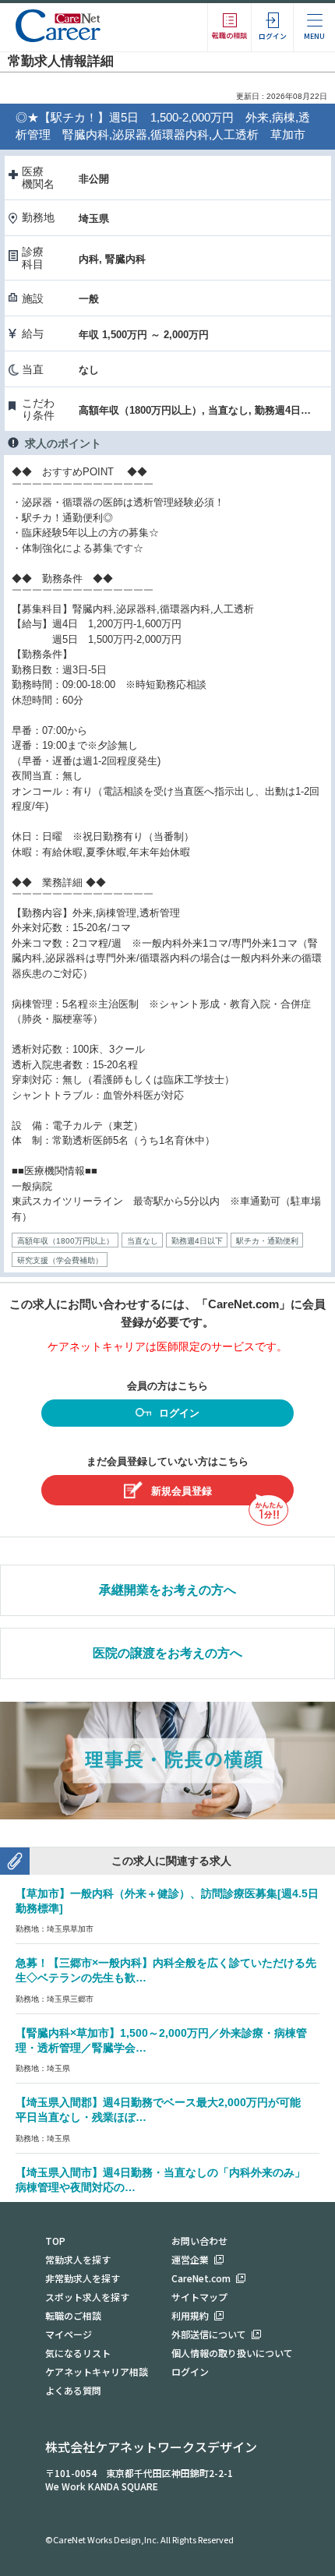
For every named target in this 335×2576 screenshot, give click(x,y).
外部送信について (209, 2334)
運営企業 (190, 2259)
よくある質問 (73, 2390)
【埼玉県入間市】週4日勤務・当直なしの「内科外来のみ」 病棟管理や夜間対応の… (166, 2180)
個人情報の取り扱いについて (232, 2353)
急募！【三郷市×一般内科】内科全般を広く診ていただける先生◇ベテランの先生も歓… (166, 1970)
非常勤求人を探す (83, 2278)
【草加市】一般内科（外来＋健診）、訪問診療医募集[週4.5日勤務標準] (167, 1901)
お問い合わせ (199, 2241)
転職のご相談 (73, 2315)
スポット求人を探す (87, 2297)
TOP (55, 2241)
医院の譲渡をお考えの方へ (167, 1653)
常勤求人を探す (78, 2259)
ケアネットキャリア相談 (97, 2371)
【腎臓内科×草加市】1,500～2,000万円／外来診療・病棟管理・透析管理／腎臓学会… (161, 2040)
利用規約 (190, 2315)
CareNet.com (201, 2278)
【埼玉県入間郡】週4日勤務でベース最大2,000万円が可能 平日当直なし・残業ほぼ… (164, 2110)
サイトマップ (199, 2297)
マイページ (69, 2334)
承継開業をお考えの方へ (167, 1590)
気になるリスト (78, 2353)
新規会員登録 (182, 1491)
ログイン (179, 1413)
